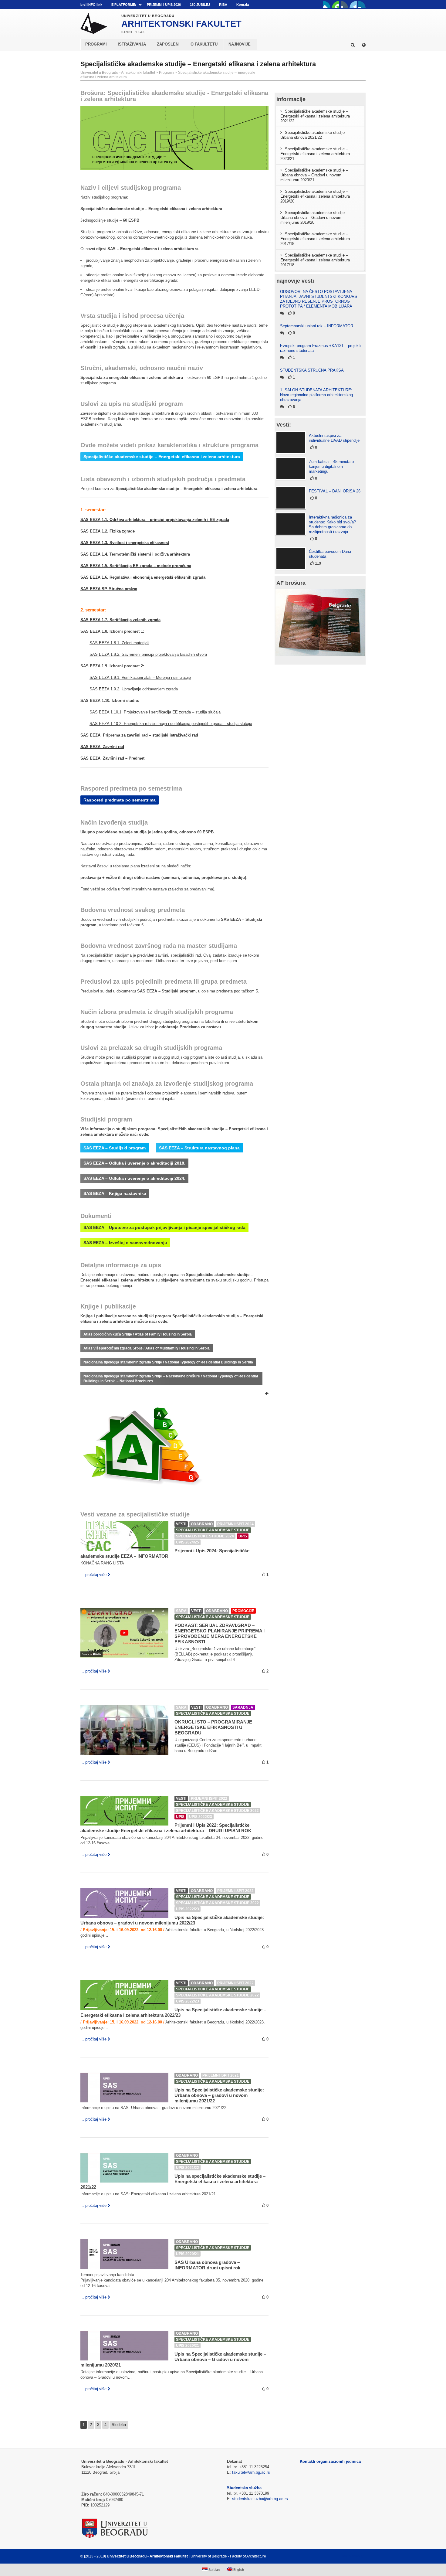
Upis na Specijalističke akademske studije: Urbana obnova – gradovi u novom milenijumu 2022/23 (172, 1920)
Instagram (362, 5)
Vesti (181, 1524)
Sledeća (119, 2425)
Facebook (327, 5)
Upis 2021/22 (188, 2168)
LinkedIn (353, 5)
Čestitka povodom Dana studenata (330, 554)
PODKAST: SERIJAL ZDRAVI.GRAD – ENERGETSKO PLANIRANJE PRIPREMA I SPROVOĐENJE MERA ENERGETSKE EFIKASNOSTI (220, 1633)
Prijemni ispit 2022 (209, 1798)
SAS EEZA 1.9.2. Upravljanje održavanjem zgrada (134, 689)
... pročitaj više (93, 1575)
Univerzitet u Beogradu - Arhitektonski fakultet (118, 73)
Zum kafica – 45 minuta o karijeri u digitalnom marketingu (331, 466)
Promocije (243, 1611)
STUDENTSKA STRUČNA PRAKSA (312, 370)
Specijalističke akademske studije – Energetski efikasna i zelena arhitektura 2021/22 (315, 116)
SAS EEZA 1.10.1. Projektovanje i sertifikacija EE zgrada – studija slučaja (155, 712)
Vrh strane (351, 2556)
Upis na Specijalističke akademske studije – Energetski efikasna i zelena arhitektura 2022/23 (173, 2012)
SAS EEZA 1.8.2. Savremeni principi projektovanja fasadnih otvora (148, 654)
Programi (167, 73)
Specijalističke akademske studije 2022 (217, 1811)
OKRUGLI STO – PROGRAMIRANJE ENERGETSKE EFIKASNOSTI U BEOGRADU (213, 1727)
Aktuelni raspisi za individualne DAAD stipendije (334, 438)
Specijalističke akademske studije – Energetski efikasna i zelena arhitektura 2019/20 (315, 196)
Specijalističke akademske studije (213, 1530)
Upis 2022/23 (201, 1817)
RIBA (223, 5)
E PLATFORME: (124, 5)
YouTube (336, 5)
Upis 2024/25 (188, 1542)
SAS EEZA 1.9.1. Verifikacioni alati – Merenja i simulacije (140, 677)
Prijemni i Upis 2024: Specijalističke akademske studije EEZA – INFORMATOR (165, 1553)
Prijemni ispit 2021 (221, 2075)
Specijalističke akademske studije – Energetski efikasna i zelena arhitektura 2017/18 (315, 239)
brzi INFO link (91, 5)
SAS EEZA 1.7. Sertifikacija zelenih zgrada (120, 620)
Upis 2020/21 (188, 2254)
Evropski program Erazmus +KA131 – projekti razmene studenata (320, 348)
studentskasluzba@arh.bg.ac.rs (260, 2499)
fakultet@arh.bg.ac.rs (251, 2472)
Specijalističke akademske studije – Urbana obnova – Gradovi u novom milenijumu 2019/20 (314, 218)
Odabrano (202, 1524)
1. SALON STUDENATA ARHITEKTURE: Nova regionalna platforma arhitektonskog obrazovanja (316, 395)
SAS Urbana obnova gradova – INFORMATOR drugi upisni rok (207, 2265)
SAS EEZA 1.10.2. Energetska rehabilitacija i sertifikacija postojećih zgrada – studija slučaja (171, 724)
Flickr (344, 5)
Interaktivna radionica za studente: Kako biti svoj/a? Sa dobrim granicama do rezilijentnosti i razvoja (332, 524)
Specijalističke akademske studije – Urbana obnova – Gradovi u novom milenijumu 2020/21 (314, 175)
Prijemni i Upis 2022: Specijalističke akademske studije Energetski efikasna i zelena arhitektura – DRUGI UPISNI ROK (166, 1828)
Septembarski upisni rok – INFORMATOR (317, 326)
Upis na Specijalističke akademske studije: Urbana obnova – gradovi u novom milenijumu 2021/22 (219, 2095)
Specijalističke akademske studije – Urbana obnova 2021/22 (314, 135)
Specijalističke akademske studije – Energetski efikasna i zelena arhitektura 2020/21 (315, 154)
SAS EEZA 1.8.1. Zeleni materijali (119, 643)
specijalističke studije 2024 (205, 1536)
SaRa (181, 1611)
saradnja (243, 1707)
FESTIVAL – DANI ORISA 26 (335, 491)
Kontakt (243, 5)
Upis (243, 1536)
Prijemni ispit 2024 (235, 1524)
